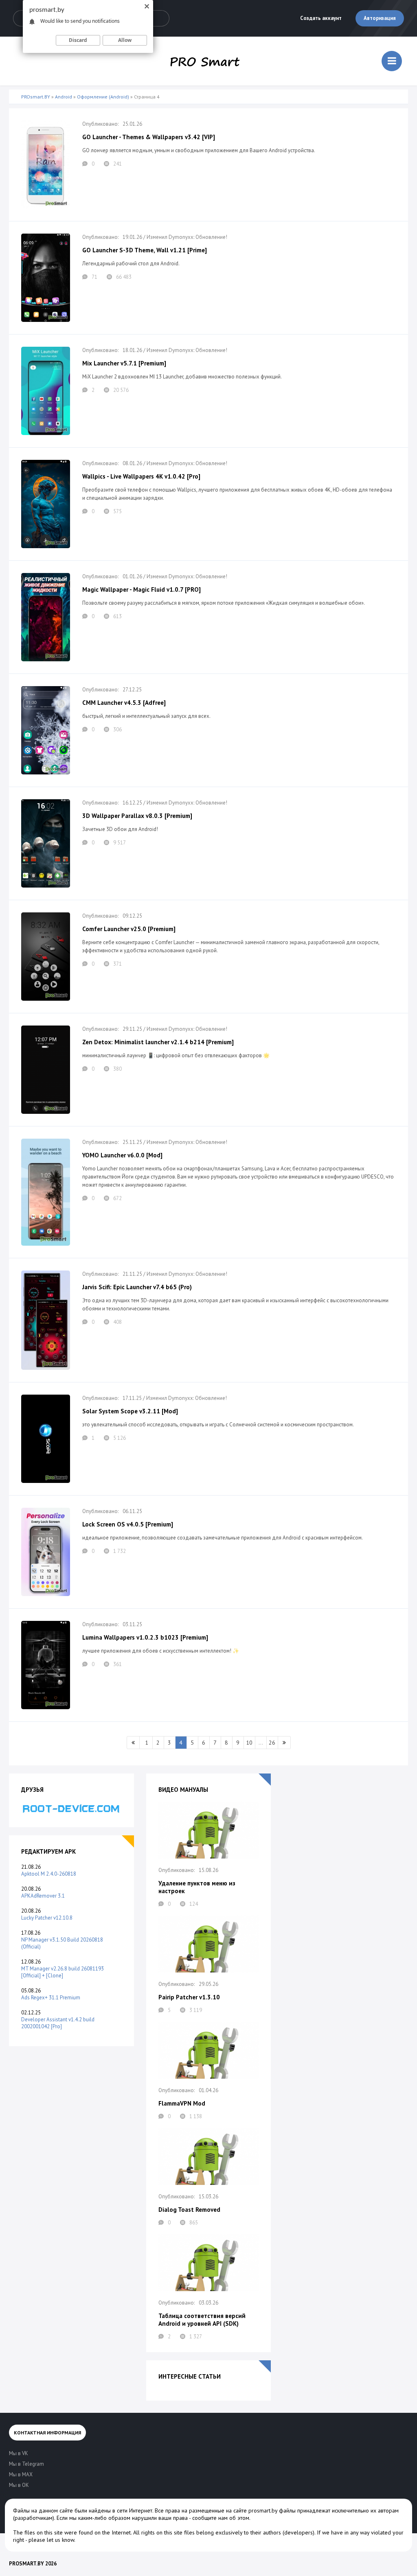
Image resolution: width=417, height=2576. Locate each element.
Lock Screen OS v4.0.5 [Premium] (128, 1524)
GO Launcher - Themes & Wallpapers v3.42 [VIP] (149, 137)
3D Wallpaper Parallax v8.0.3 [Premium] (137, 816)
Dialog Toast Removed (189, 2210)
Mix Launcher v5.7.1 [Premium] (124, 363)
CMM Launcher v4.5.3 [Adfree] (124, 703)
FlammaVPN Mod (182, 2103)
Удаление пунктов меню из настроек (197, 1887)
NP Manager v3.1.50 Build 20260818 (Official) (62, 1943)
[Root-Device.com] (71, 1808)
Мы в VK (19, 2453)
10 (249, 1743)
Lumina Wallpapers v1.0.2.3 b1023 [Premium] (145, 1637)
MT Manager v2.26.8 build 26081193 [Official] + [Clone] (63, 1972)
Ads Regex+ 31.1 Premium (51, 1998)
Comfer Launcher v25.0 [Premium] (129, 929)
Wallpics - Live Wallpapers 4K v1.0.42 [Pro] (141, 476)
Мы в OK (19, 2485)
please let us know (51, 2540)
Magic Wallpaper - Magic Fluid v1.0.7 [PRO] (142, 589)
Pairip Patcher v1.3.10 (189, 1997)
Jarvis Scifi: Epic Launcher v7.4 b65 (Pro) (137, 1287)
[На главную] (205, 61)
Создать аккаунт (321, 18)
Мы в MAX (21, 2474)
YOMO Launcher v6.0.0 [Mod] (122, 1155)
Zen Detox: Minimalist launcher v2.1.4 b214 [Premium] (158, 1042)
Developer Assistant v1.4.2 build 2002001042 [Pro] (58, 2023)
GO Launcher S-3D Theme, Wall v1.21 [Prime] (145, 250)
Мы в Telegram (26, 2464)
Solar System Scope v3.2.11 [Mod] (130, 1411)
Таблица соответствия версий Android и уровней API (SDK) (202, 2320)
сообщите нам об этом (221, 2518)
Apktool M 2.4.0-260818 (49, 1874)
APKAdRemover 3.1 (43, 1896)
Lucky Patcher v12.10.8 (47, 1918)
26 (272, 1743)
